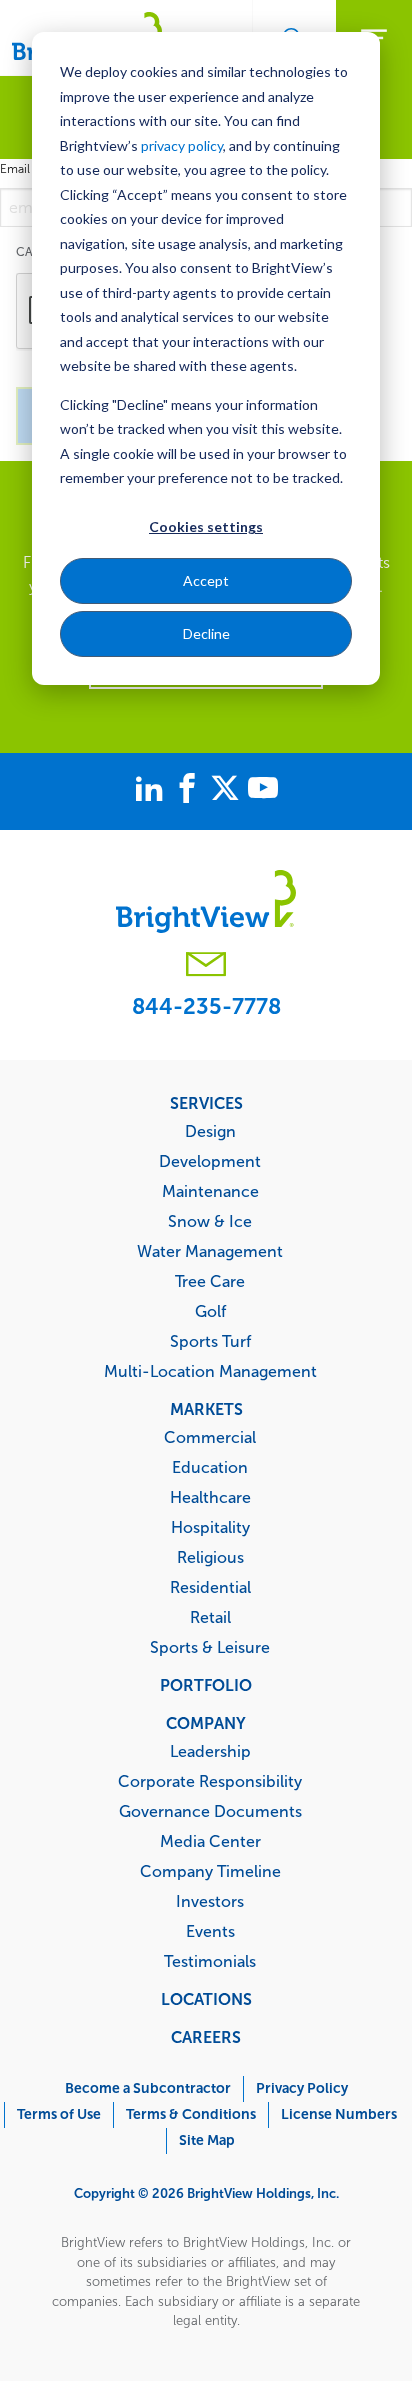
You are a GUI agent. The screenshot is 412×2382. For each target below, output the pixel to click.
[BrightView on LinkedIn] (153, 791)
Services (206, 1103)
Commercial (210, 1437)
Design (210, 1131)
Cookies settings (206, 526)
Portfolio (206, 1685)
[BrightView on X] (229, 791)
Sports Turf (210, 1341)
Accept (206, 580)
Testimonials (210, 1961)
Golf (210, 1311)
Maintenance (210, 1191)
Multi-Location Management (210, 1371)
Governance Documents (210, 1811)
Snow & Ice (210, 1221)
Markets (206, 1409)
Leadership (210, 1751)
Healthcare (210, 1497)
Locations (206, 1999)
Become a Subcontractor (148, 2088)
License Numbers (339, 2114)
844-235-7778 (206, 1006)
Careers (206, 2037)
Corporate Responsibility (210, 1781)
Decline (206, 633)
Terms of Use (59, 2114)
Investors (210, 1901)
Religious (210, 1557)
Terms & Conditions (191, 2114)
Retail (210, 1617)
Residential (210, 1587)
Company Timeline (210, 1871)
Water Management (210, 1251)
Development (210, 1161)
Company (206, 1723)
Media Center (210, 1841)
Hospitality (210, 1527)
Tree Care (210, 1281)
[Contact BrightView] (206, 966)
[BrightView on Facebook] (191, 791)
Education (210, 1467)
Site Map (207, 2140)
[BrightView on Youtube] (263, 791)
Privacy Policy (302, 2088)
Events (210, 1931)
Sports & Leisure (210, 1647)
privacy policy (182, 145)
